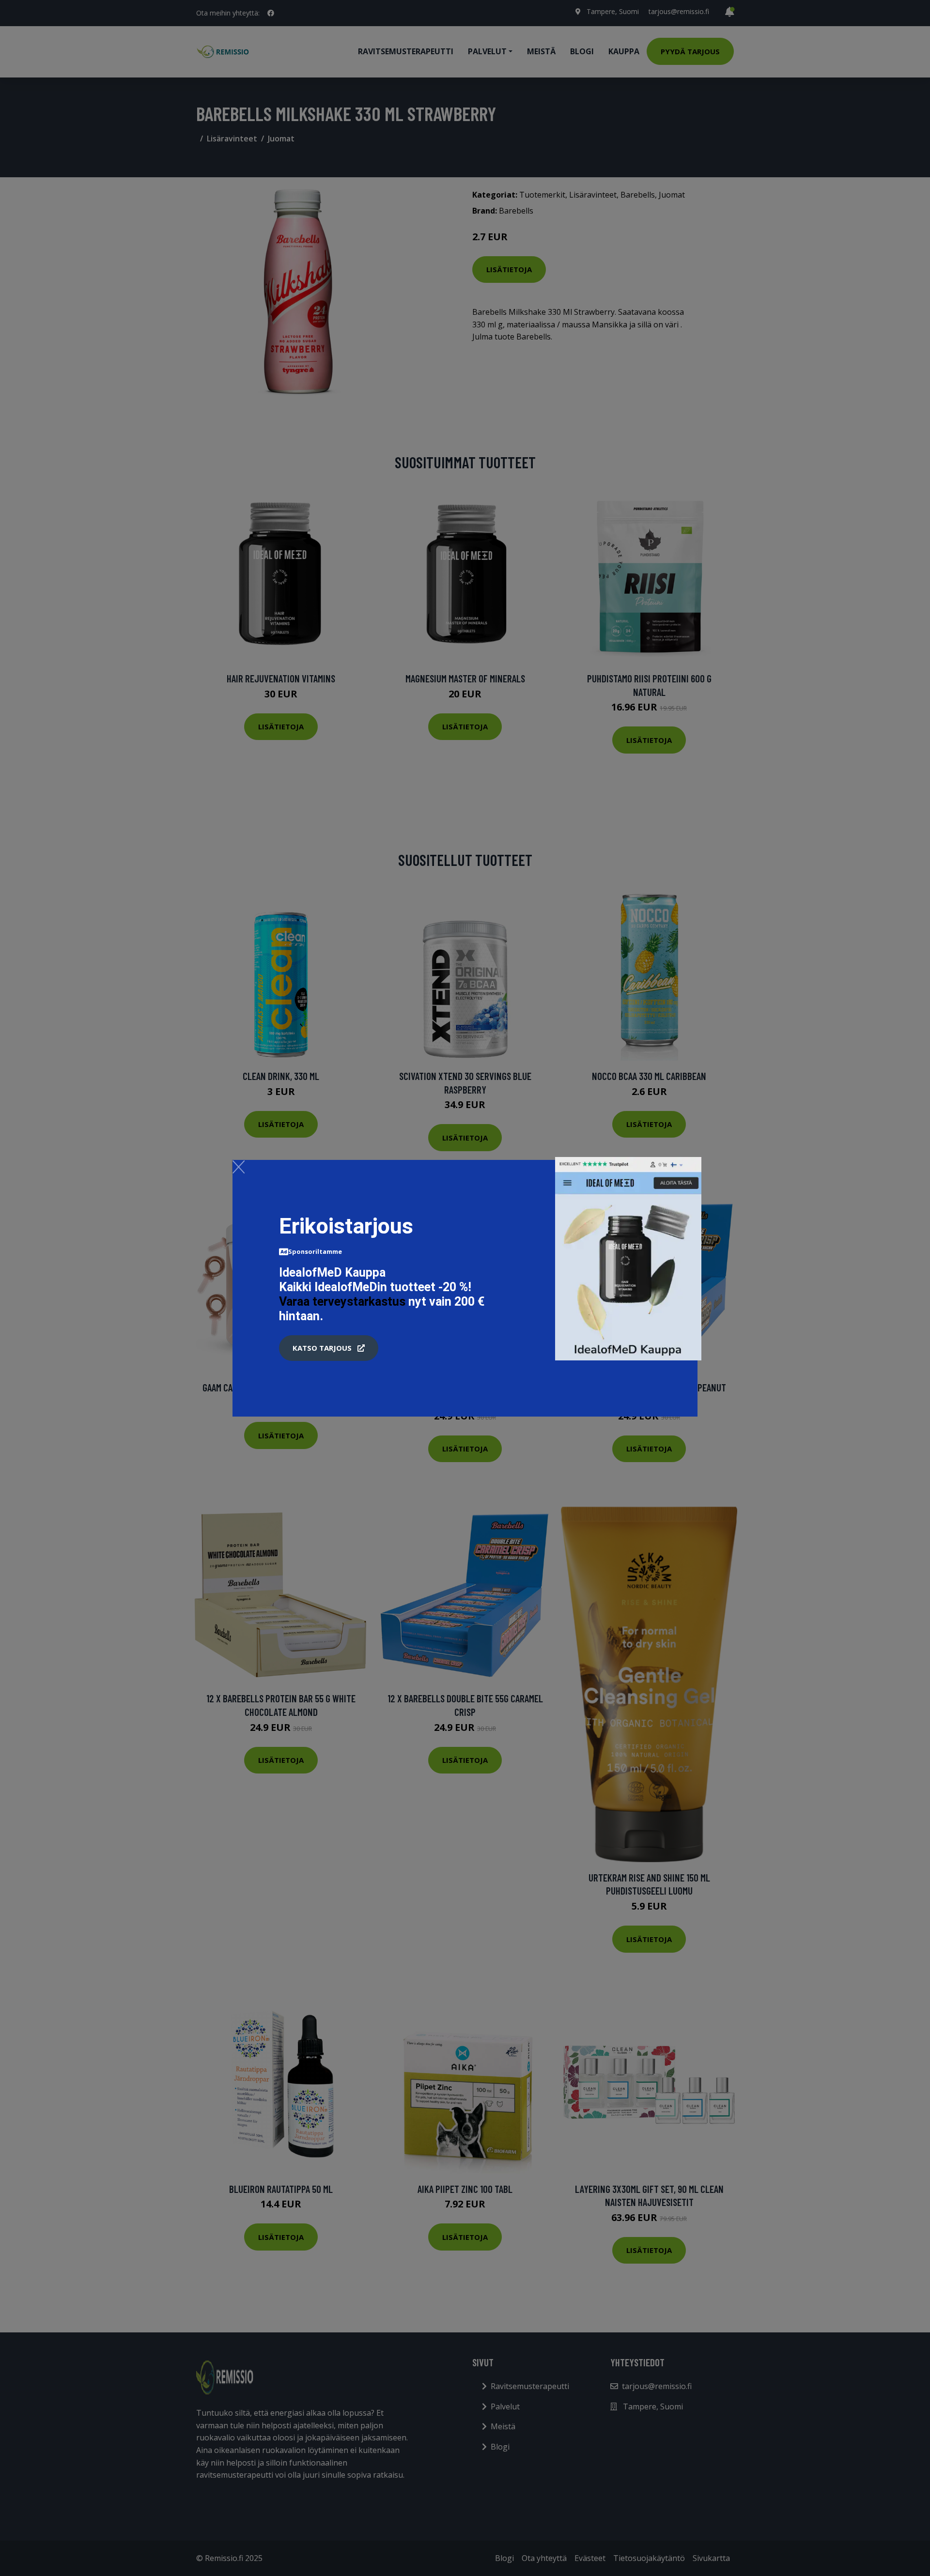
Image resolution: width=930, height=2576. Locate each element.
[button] (329, 1348)
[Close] (239, 1167)
